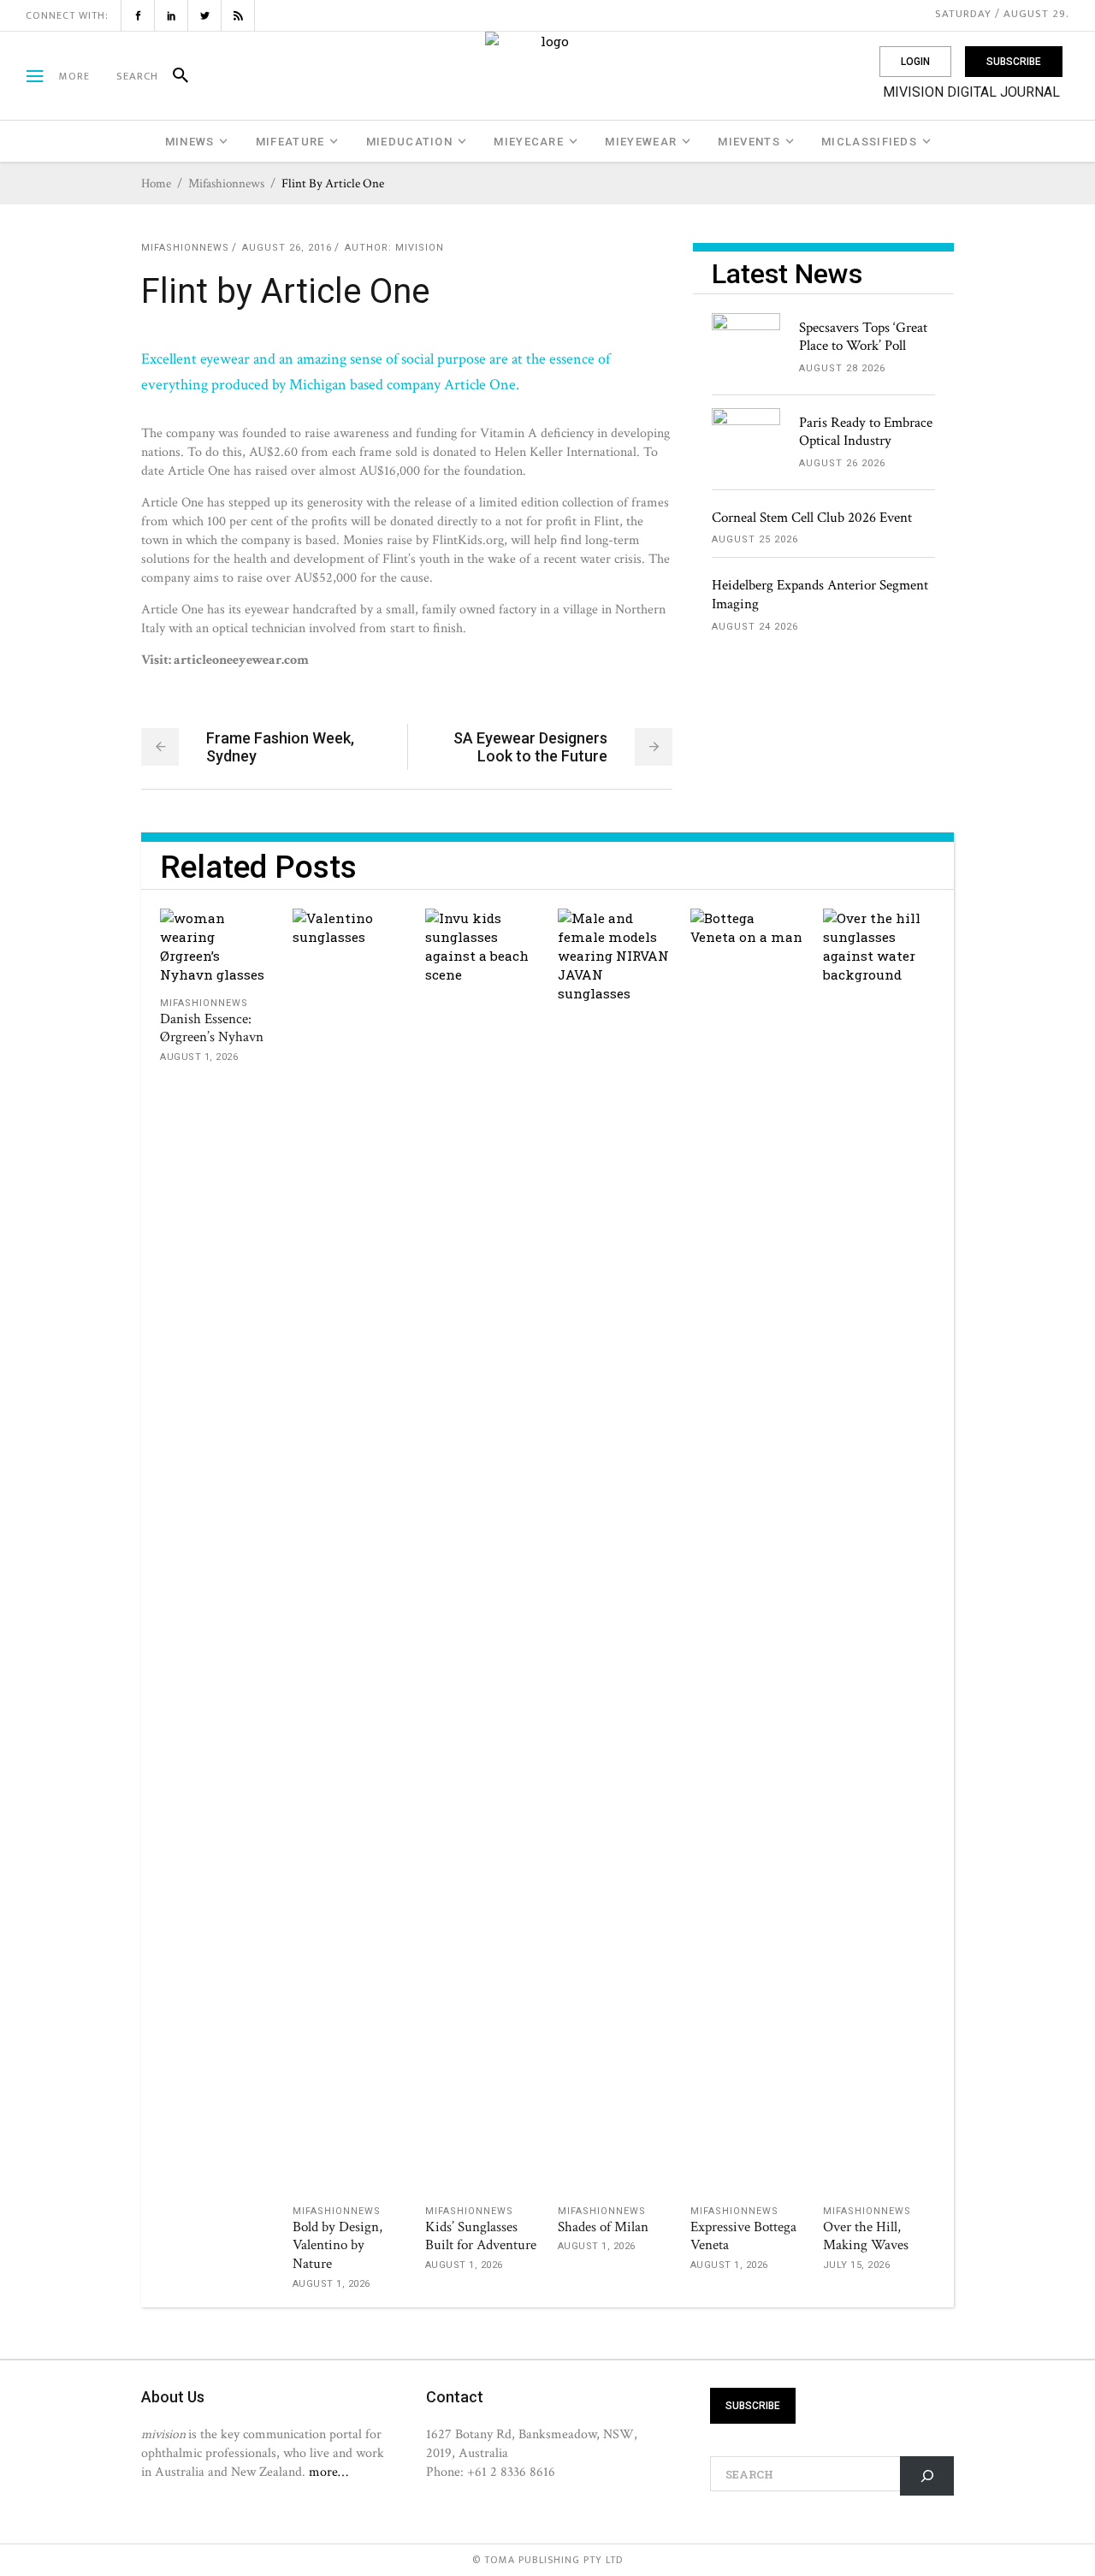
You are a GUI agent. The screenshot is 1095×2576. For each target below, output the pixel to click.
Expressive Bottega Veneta (743, 2236)
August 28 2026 (842, 368)
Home (156, 184)
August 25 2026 (755, 539)
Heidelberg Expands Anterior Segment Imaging (820, 595)
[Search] (173, 76)
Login (915, 62)
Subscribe (1014, 62)
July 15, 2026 (857, 2265)
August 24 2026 (755, 627)
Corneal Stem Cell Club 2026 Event (812, 518)
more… (328, 2472)
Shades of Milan (603, 2227)
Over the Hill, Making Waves (866, 2236)
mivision (420, 248)
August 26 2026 (842, 463)
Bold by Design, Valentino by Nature (337, 2246)
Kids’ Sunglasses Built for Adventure (481, 2236)
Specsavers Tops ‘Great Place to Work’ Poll (863, 337)
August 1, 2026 (199, 1057)
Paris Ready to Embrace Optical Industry (866, 432)
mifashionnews (226, 184)
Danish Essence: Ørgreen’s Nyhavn (212, 1028)
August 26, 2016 (287, 248)
